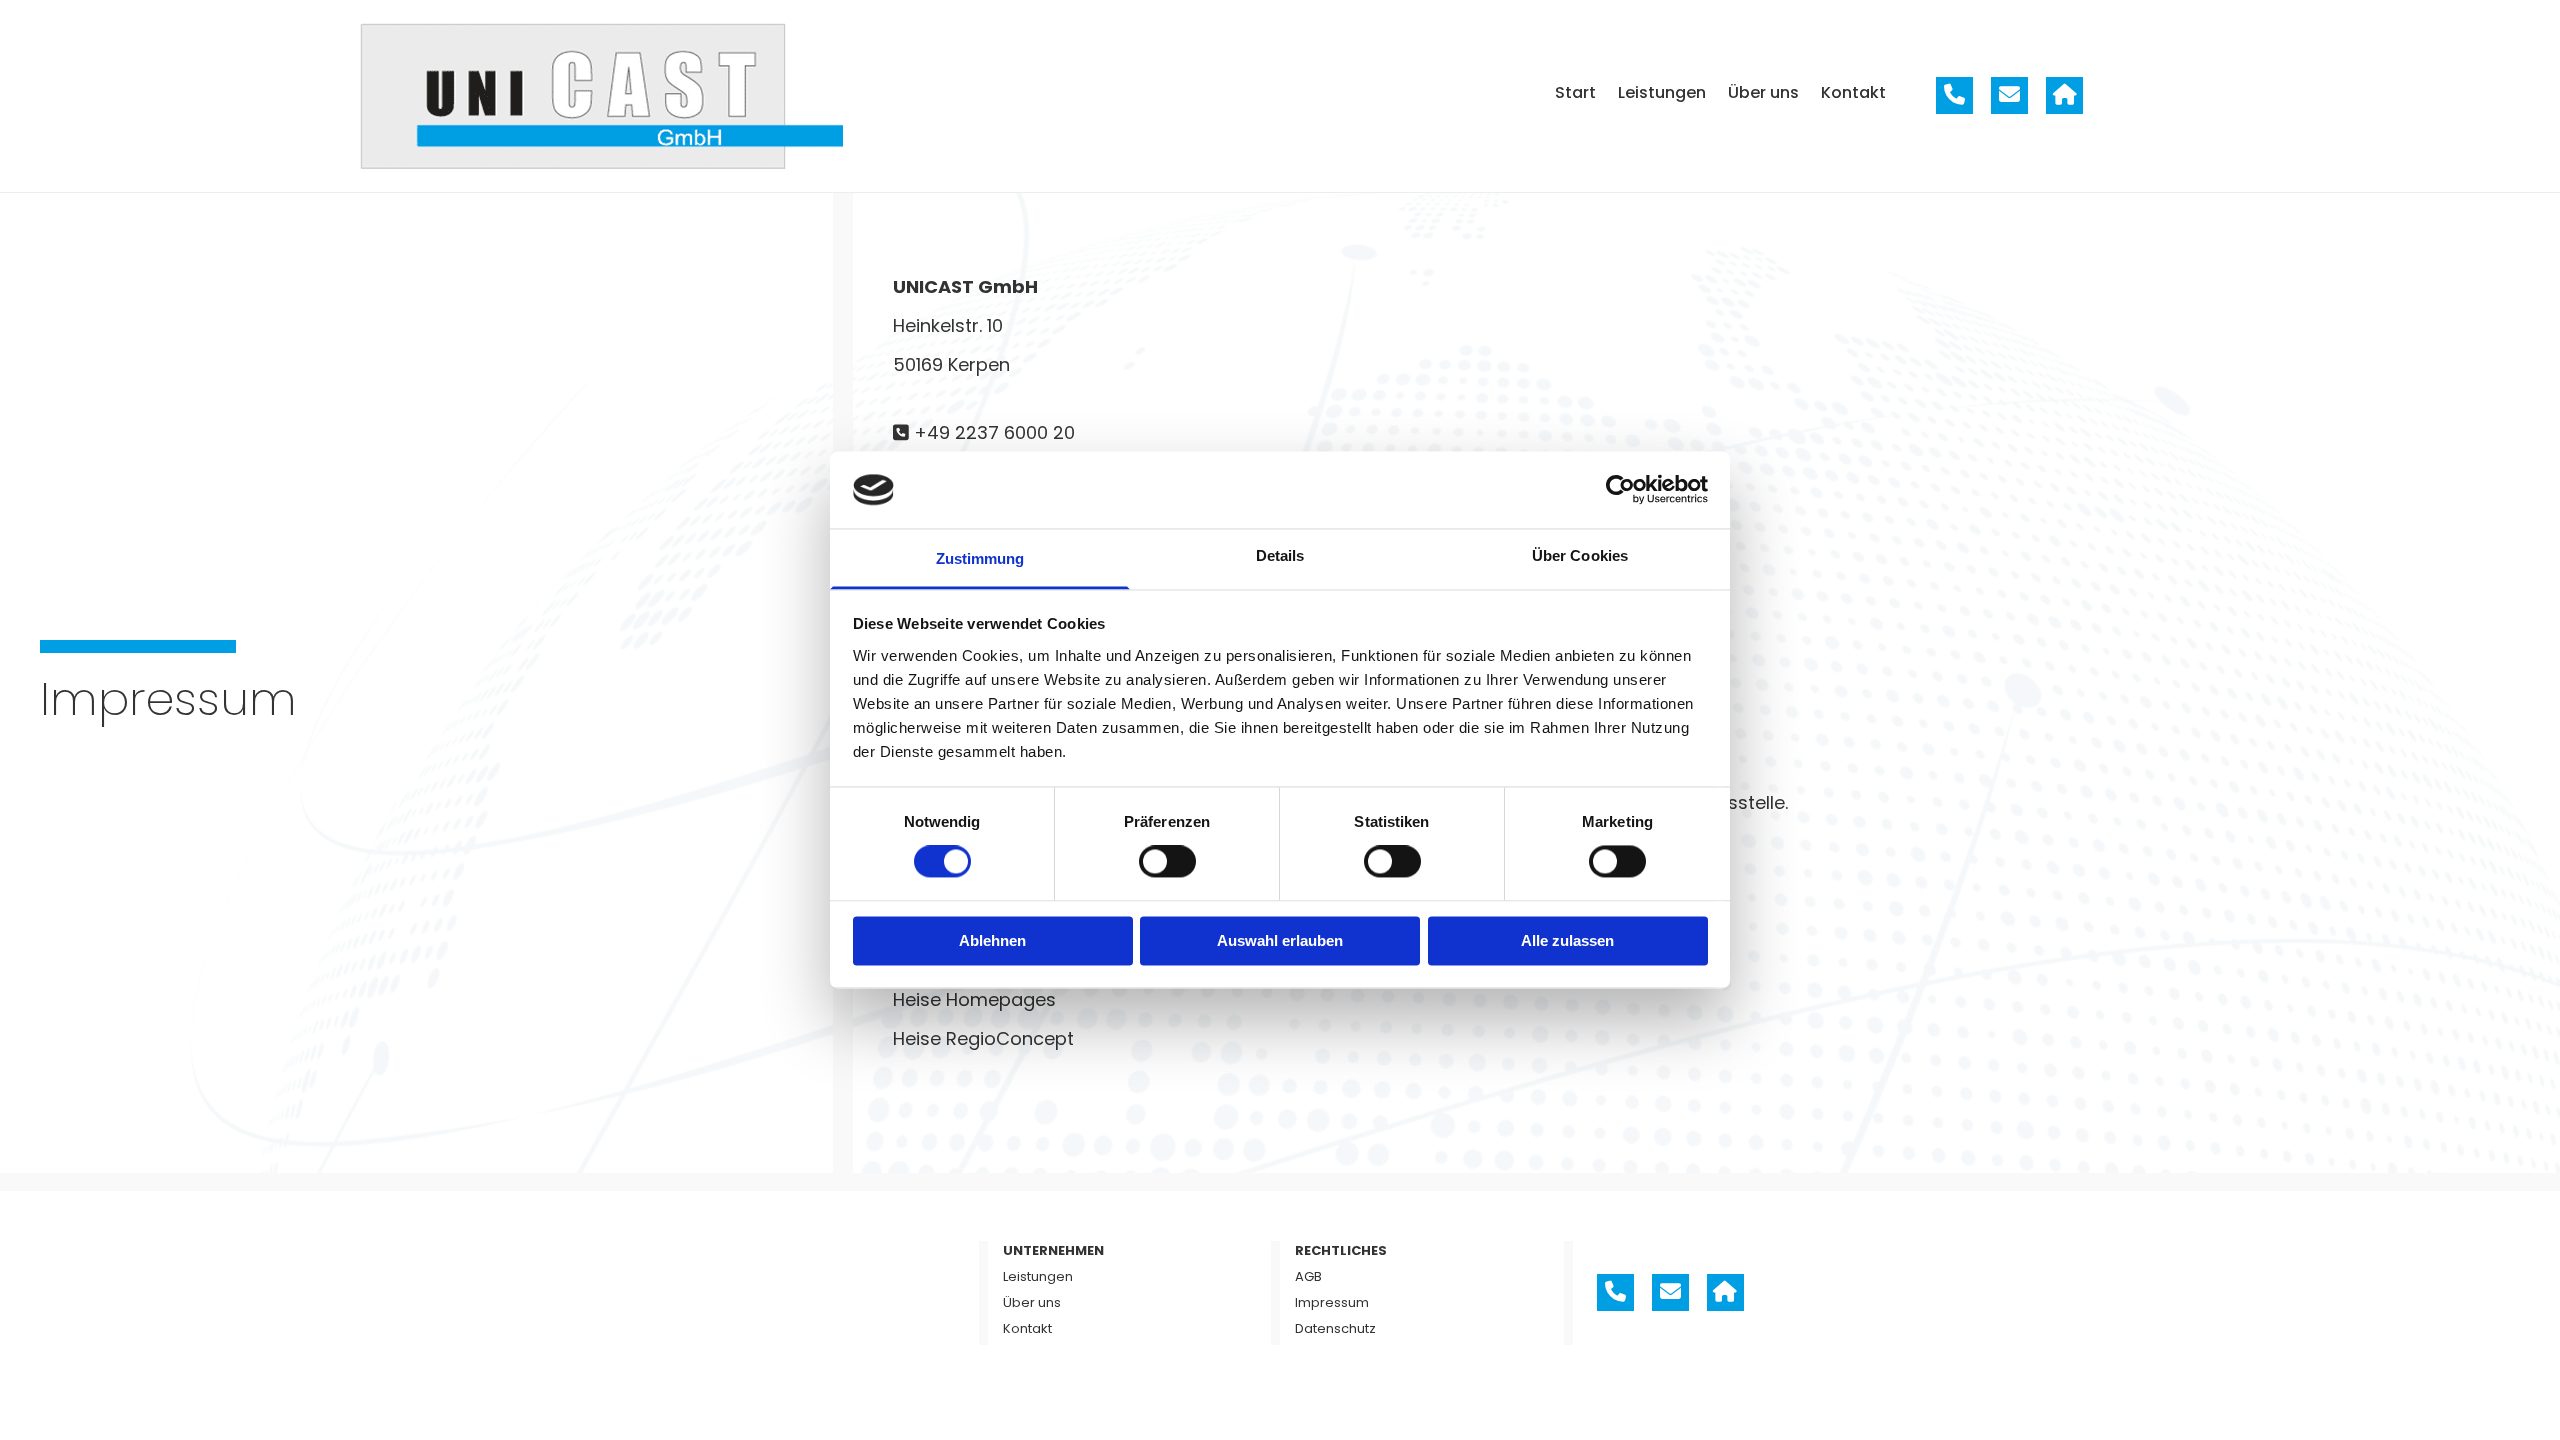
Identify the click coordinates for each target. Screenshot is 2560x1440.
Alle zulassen (1567, 940)
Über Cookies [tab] (1580, 555)
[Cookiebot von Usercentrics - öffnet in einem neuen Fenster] (1620, 490)
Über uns (1763, 92)
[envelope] (2009, 95)
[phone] (1954, 95)
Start (1575, 92)
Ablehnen (992, 940)
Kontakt (1853, 92)
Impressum (1332, 1302)
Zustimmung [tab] (980, 558)
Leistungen (1662, 92)
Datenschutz (1335, 1328)
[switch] (1167, 862)
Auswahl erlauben (1280, 940)
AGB (1308, 1276)
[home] (2064, 95)
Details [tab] (1280, 555)
